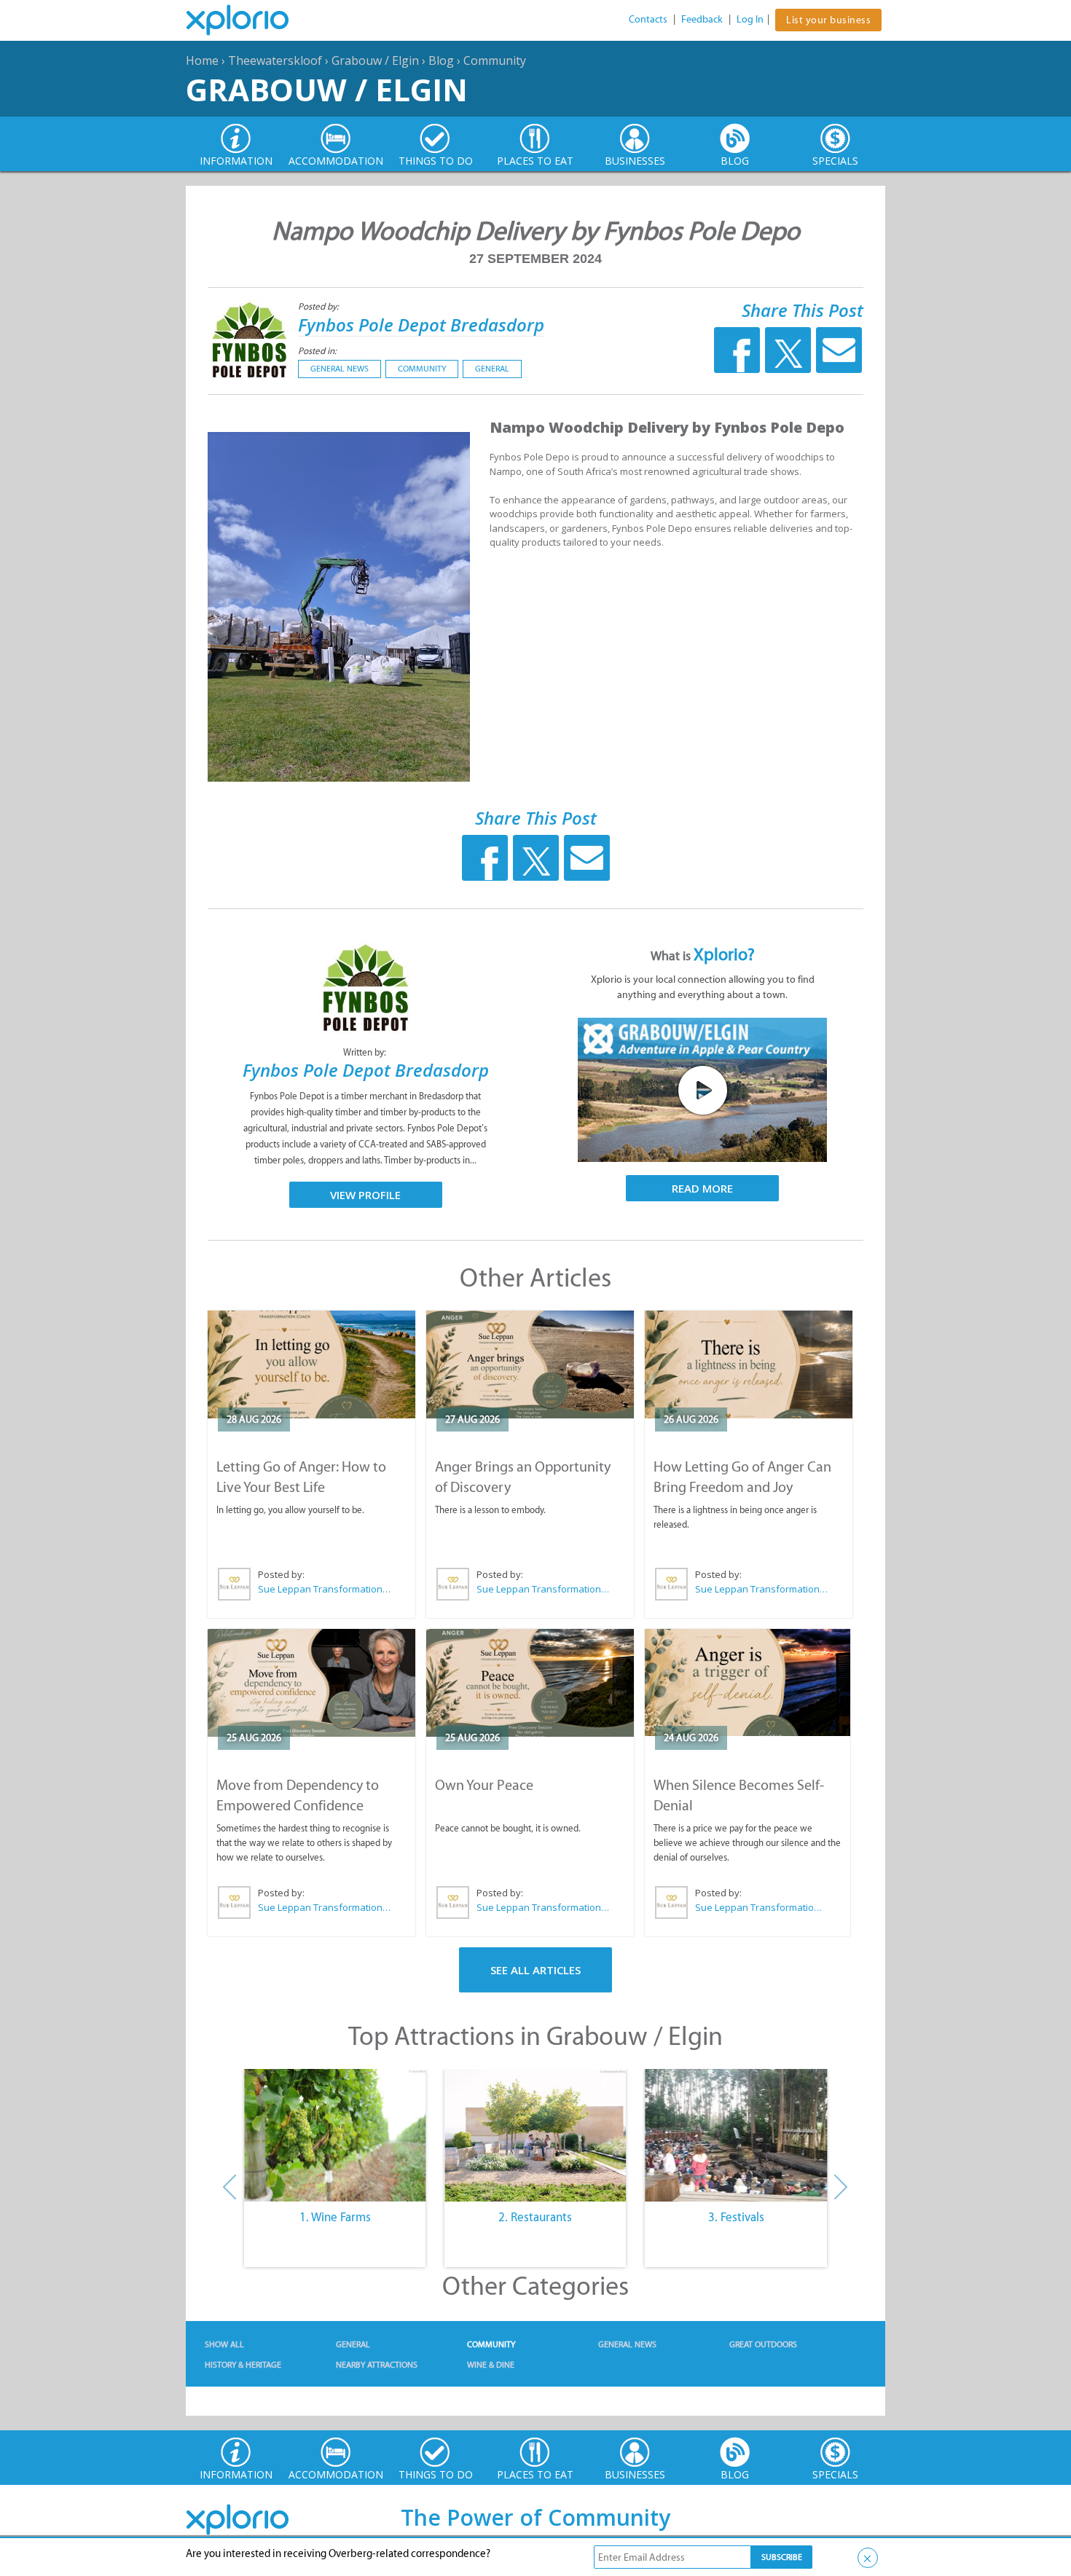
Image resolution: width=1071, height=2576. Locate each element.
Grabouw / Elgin (375, 60)
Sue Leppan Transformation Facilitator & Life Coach (325, 1589)
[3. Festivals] (736, 2135)
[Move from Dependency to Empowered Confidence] (311, 1683)
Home (202, 60)
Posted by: (319, 306)
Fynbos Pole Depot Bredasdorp (421, 325)
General (492, 369)
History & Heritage (243, 2365)
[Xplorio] (248, 20)
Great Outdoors (763, 2344)
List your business (828, 20)
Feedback (702, 19)
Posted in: (317, 351)
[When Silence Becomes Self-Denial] (748, 1682)
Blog (441, 60)
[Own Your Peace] (530, 1683)
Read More (702, 1188)
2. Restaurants (535, 2217)
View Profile (365, 1195)
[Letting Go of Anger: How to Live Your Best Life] (311, 1364)
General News (340, 369)
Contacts (648, 19)
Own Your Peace (484, 1785)
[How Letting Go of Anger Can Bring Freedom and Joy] (749, 1364)
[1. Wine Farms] (335, 2135)
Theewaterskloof (275, 60)
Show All (224, 2344)
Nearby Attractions (377, 2365)
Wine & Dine (491, 2365)
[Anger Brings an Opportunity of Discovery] (530, 1364)
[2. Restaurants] (535, 2135)
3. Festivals (736, 2217)
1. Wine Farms (335, 2217)
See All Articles (535, 1970)
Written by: (366, 1052)
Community (495, 60)
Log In (750, 19)
